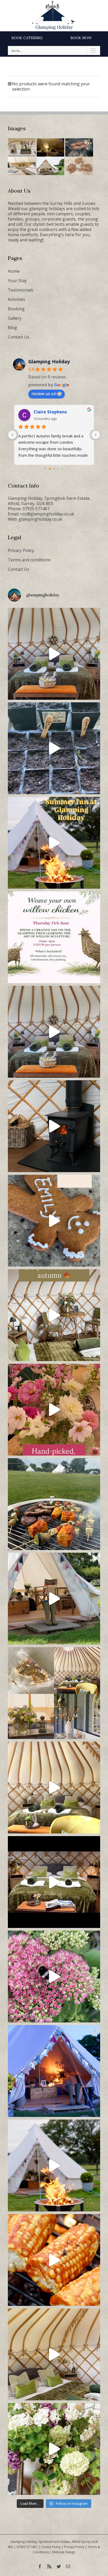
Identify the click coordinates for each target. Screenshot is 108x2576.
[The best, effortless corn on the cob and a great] (54, 2260)
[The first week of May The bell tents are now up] (54, 2449)
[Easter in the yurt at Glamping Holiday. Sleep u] (54, 1032)
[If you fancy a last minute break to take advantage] (54, 2354)
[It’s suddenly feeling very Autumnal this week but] (54, 1976)
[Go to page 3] (54, 469)
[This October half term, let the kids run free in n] (54, 1221)
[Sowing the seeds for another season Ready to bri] (54, 748)
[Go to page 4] (58, 469)
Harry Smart (47, 412)
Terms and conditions (29, 560)
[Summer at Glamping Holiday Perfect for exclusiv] (54, 843)
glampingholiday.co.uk (40, 519)
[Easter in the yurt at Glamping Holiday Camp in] (54, 654)
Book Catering (27, 38)
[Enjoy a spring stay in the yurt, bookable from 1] (54, 1788)
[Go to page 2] (50, 469)
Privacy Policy (21, 550)
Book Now (81, 38)
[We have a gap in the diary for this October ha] (54, 1126)
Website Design (64, 2552)
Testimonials (21, 290)
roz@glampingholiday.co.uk (47, 514)
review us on (44, 394)
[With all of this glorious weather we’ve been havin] (54, 1504)
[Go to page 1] (46, 469)
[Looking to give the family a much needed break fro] (54, 2071)
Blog (12, 328)
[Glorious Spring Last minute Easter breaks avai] (54, 1693)
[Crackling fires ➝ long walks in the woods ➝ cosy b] (54, 1315)
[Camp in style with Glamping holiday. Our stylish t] (54, 2165)
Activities (17, 299)
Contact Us (19, 337)
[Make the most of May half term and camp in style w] (54, 1599)
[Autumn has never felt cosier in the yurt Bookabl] (54, 1882)
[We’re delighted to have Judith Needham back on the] (54, 937)
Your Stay (17, 281)
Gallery (15, 318)
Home (14, 271)
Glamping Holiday (49, 361)
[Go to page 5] (62, 469)
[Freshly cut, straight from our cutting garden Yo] (54, 1410)
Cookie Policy (51, 2547)
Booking (16, 309)
